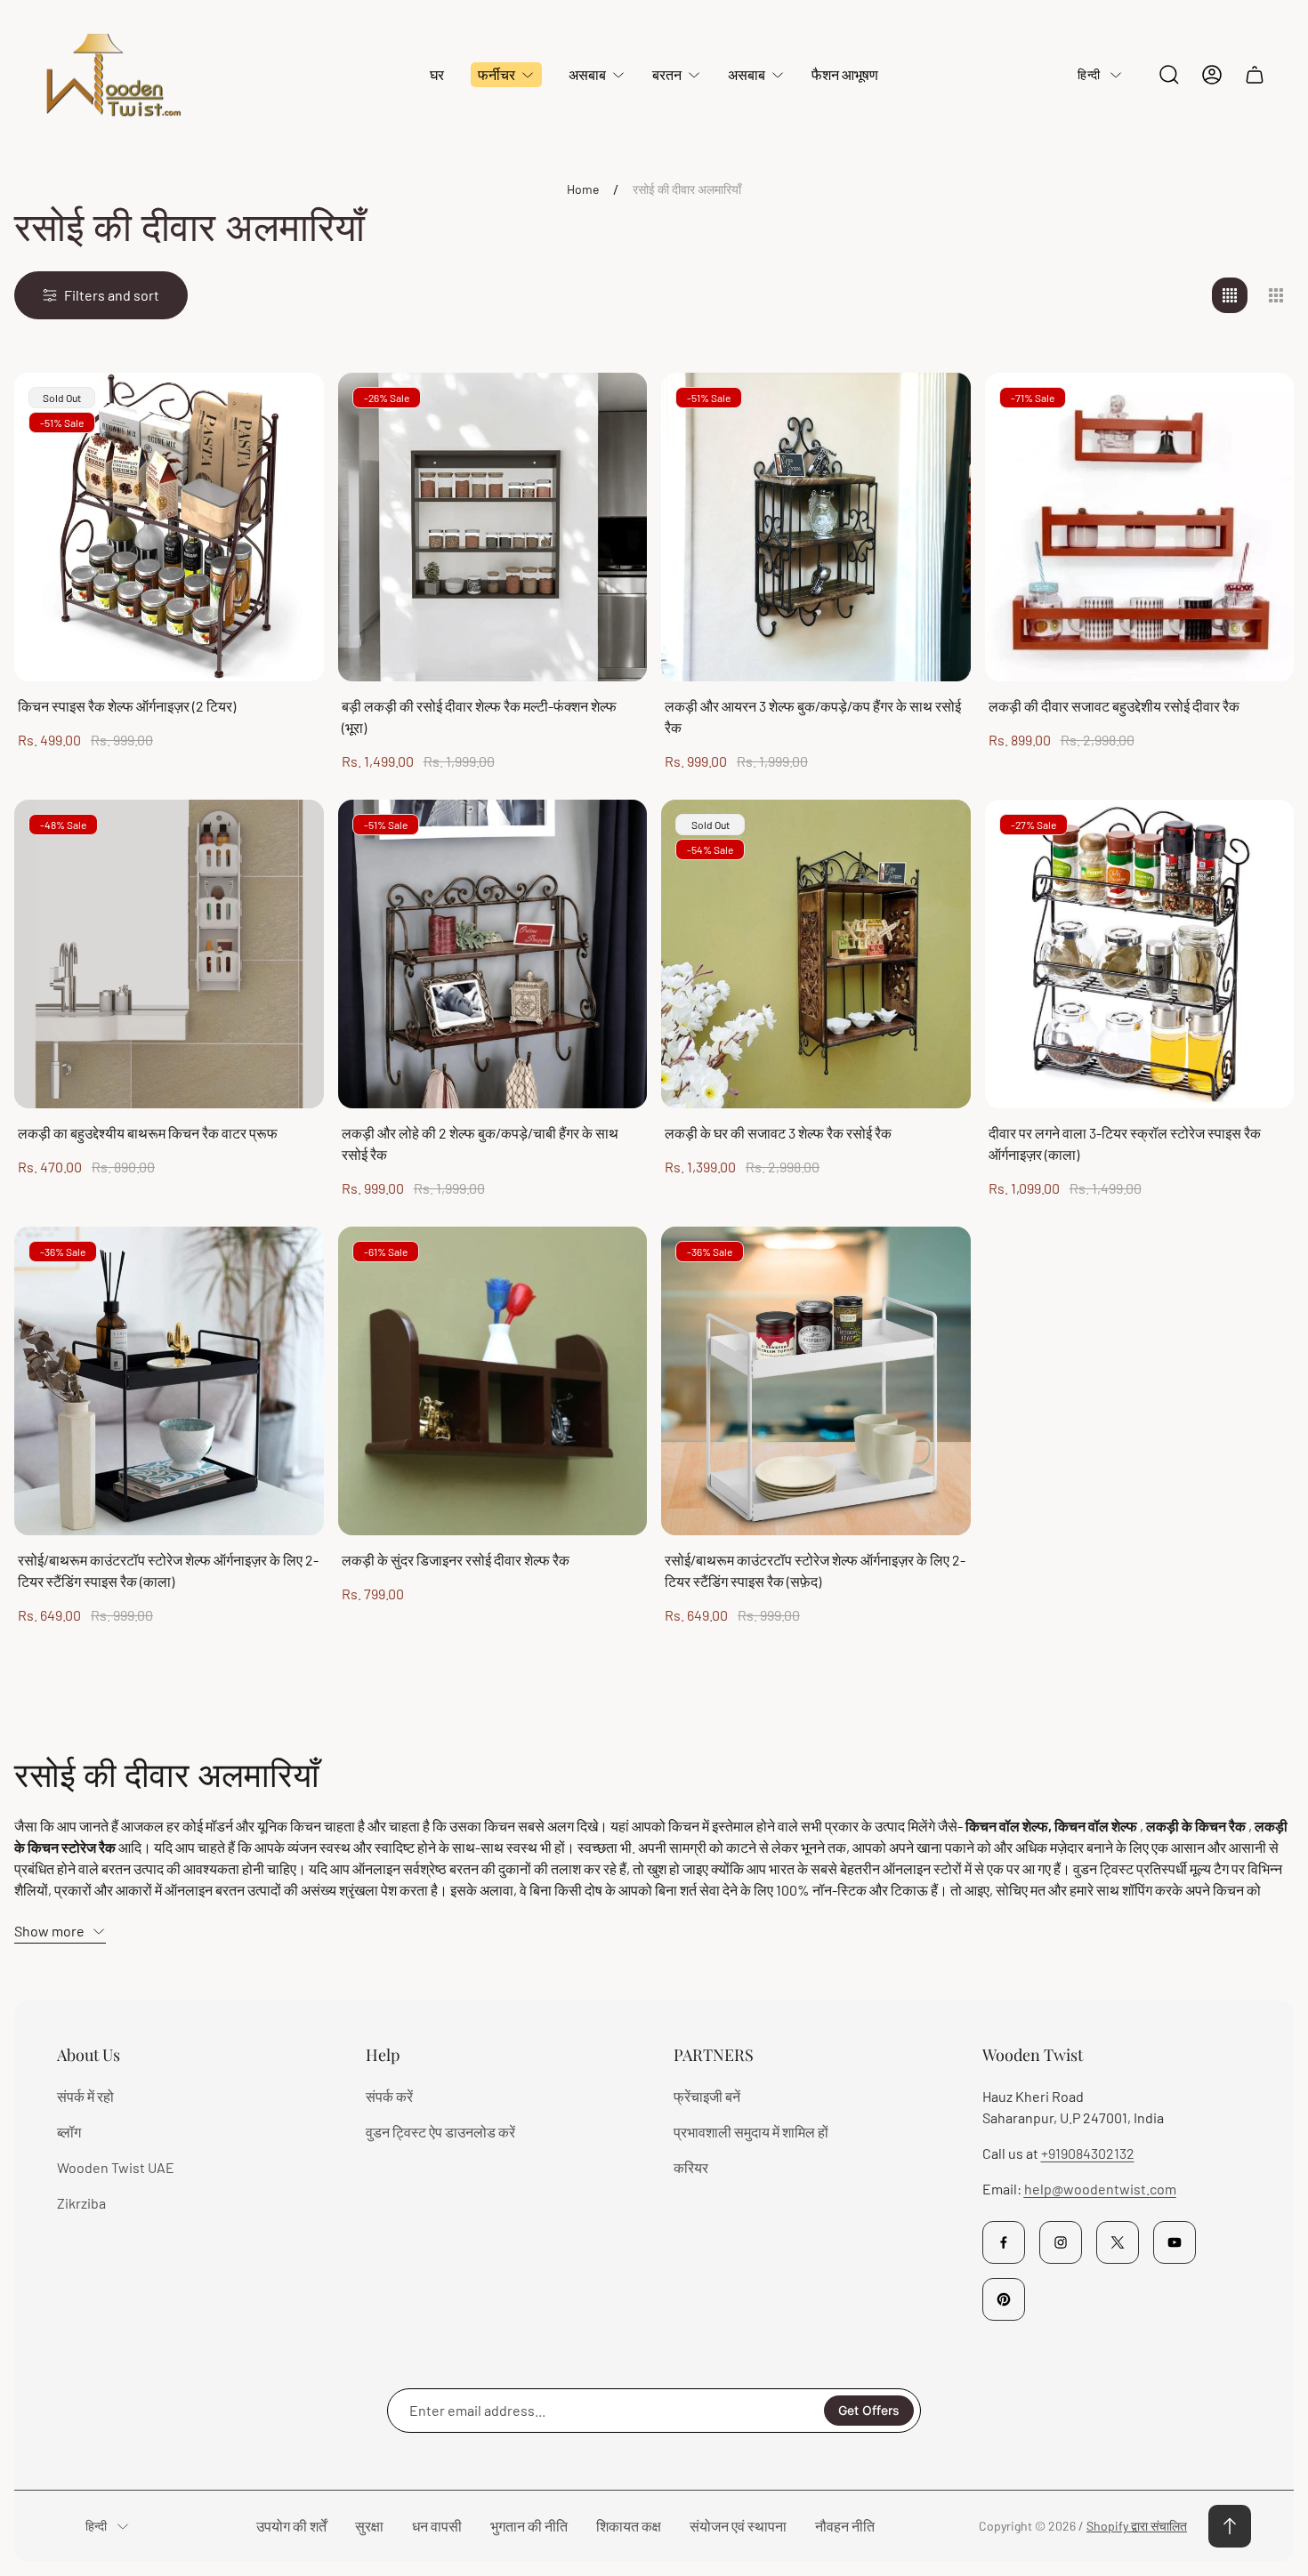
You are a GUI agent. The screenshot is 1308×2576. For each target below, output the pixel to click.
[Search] (1169, 75)
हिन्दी (1089, 74)
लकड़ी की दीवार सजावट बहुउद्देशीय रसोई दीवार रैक (1114, 706)
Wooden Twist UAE (116, 2167)
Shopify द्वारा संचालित (1137, 2526)
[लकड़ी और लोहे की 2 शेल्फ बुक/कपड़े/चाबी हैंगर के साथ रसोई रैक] (493, 954)
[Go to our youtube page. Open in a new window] (1175, 2242)
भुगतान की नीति (529, 2526)
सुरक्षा (369, 2526)
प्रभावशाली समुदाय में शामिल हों (751, 2132)
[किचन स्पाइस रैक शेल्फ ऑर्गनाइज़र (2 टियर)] (169, 527)
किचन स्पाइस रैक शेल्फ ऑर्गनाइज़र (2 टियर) (127, 706)
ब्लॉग (69, 2132)
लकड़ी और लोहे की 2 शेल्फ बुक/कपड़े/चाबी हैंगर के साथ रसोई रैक (480, 1143)
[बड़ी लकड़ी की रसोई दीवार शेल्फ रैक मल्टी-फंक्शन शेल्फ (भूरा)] (493, 527)
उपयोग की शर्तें (291, 2526)
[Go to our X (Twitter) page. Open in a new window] (1118, 2242)
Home (583, 189)
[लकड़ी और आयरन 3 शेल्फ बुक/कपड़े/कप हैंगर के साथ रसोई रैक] (816, 527)
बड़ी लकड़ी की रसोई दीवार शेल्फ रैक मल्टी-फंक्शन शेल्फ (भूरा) (479, 716)
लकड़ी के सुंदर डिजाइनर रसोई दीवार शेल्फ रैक (456, 1560)
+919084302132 (1088, 2153)
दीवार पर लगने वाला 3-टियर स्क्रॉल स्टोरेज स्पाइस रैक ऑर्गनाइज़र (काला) (1125, 1143)
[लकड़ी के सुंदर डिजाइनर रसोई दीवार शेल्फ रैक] (493, 1381)
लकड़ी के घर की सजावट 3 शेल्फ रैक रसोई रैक (778, 1133)
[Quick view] (611, 408)
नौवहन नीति (845, 2526)
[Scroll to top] (1230, 2526)
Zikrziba (81, 2203)
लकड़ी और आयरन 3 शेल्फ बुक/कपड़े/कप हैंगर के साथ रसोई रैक (813, 716)
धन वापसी (437, 2526)
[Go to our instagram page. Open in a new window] (1061, 2242)
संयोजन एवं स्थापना (738, 2526)
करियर (691, 2167)
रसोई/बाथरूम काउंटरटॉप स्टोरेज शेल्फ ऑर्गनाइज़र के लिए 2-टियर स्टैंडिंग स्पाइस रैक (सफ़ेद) (815, 1570)
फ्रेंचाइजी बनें (707, 2096)
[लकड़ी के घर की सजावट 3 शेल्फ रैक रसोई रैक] (816, 954)
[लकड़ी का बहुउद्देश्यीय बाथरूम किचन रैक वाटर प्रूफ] (169, 954)
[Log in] (1212, 75)
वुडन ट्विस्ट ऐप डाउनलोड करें (440, 2132)
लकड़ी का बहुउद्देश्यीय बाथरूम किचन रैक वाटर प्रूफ (148, 1133)
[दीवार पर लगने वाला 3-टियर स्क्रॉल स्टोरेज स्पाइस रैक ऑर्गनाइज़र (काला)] (1140, 954)
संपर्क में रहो (85, 2096)
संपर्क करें (389, 2096)
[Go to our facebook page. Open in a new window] (1004, 2242)
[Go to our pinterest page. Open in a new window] (1004, 2299)
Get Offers (869, 2410)
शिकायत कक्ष (629, 2526)
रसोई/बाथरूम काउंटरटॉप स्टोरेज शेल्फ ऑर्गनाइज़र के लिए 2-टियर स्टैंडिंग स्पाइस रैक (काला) (168, 1570)
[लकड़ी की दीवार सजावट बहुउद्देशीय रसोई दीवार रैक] (1140, 527)
